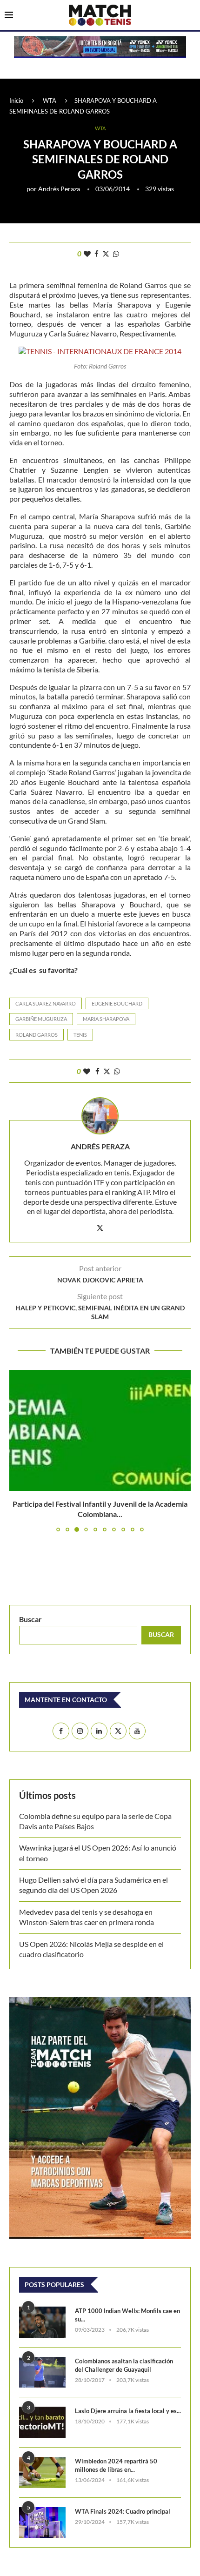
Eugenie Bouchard (117, 1003)
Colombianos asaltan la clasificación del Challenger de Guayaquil (124, 2355)
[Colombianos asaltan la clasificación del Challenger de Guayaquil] (42, 2362)
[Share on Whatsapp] (116, 254)
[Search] (191, 16)
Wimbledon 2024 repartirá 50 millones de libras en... (116, 2455)
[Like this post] (87, 254)
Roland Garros (37, 1035)
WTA (50, 101)
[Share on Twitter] (106, 254)
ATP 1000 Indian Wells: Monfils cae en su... (127, 2304)
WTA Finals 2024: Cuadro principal (123, 2501)
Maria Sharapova (106, 1019)
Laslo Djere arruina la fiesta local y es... (128, 2400)
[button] (17, 1445)
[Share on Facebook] (97, 254)
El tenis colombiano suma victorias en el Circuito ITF (100, 1504)
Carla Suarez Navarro (46, 1003)
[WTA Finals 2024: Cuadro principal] (42, 2512)
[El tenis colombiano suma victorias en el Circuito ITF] (100, 1430)
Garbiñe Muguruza (41, 1019)
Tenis (80, 1035)
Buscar (30, 1608)
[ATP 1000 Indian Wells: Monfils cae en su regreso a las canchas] (42, 2311)
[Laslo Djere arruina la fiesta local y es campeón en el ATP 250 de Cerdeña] (42, 2412)
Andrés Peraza (59, 189)
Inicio (16, 101)
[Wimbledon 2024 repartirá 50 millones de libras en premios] (42, 2462)
